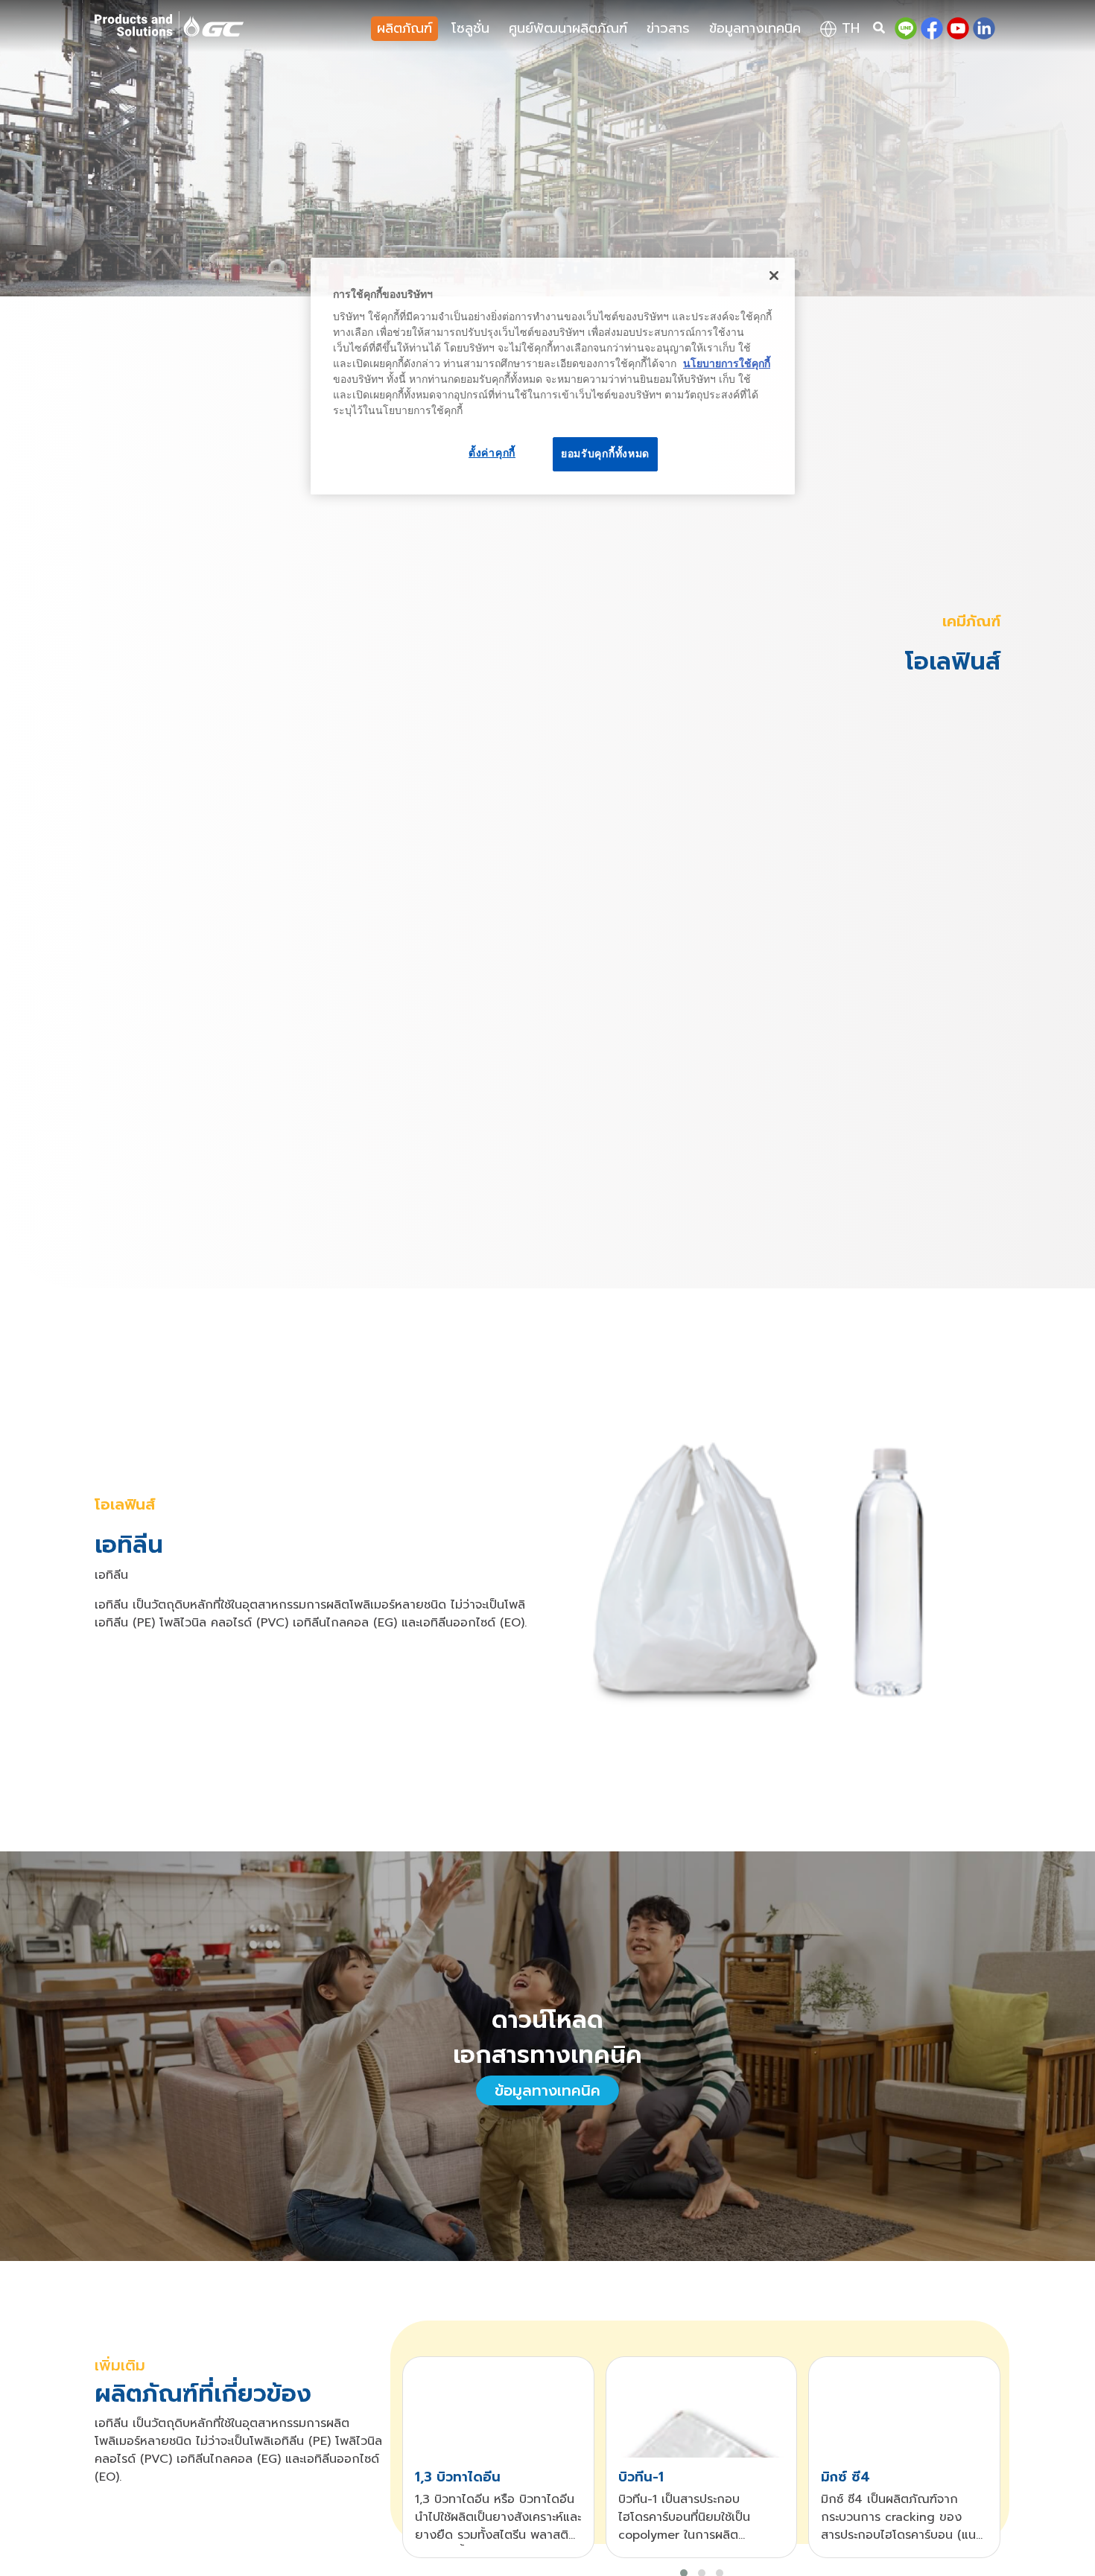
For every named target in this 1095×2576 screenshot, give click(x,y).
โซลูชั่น (470, 28)
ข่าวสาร (668, 28)
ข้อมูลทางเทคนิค (755, 28)
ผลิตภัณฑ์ (404, 28)
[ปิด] (774, 276)
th (848, 28)
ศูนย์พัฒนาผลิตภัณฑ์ (568, 28)
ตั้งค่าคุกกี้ (492, 453)
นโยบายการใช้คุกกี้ (727, 363)
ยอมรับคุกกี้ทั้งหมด (605, 454)
